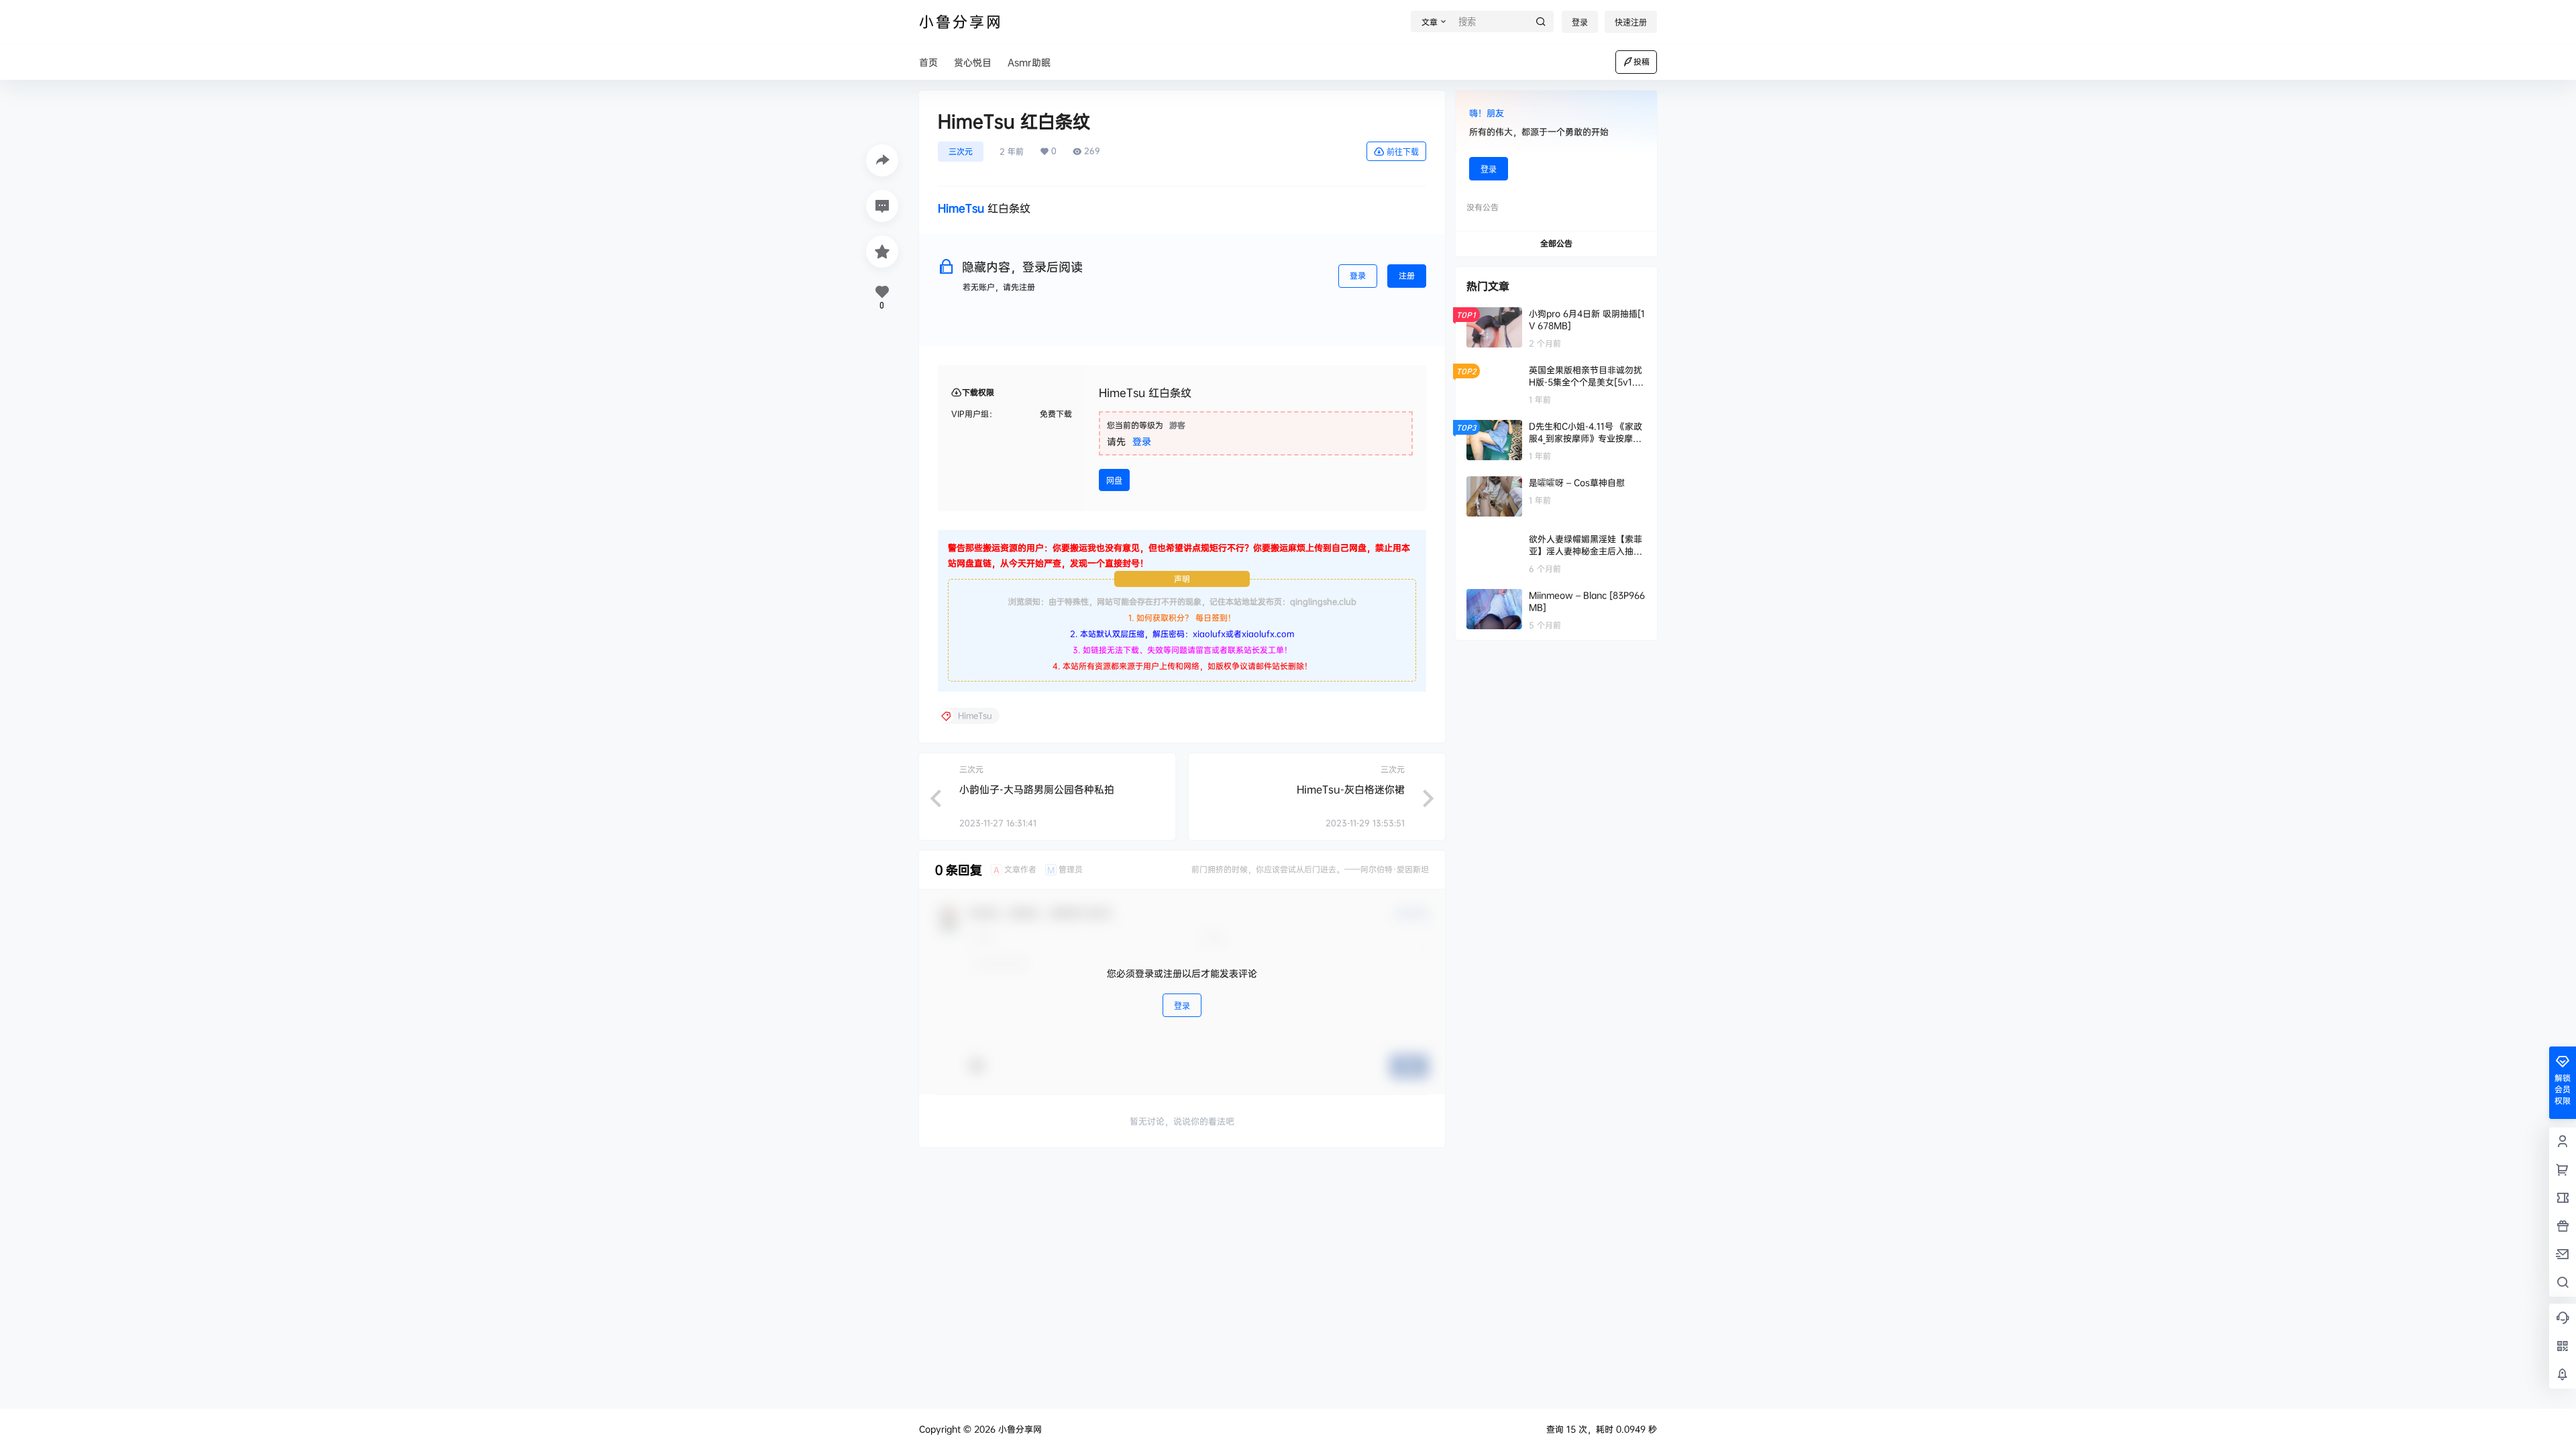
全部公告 (1556, 243)
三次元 (961, 151)
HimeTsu (961, 208)
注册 (1407, 275)
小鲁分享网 (1019, 1429)
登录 (1580, 22)
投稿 (1642, 61)
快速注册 (1631, 22)
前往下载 (1403, 152)
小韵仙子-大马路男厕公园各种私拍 (1037, 789)
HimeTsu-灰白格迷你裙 (1351, 789)
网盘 (1114, 481)
